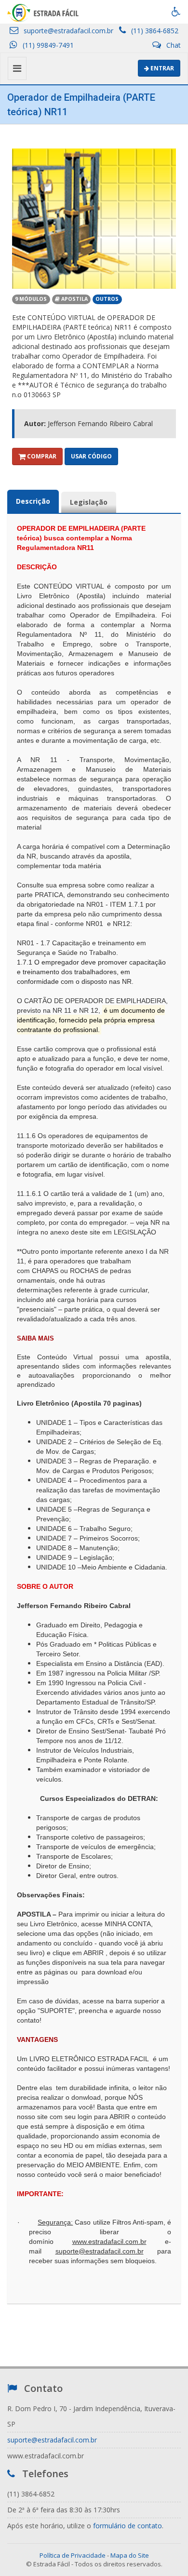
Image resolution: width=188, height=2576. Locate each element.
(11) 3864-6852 (154, 31)
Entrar (161, 68)
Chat (173, 45)
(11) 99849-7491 (47, 45)
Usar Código (91, 456)
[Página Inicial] (43, 12)
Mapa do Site (130, 2555)
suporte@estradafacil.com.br (67, 31)
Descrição (33, 501)
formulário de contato (128, 2526)
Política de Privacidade (73, 2555)
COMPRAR (41, 456)
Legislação (89, 502)
